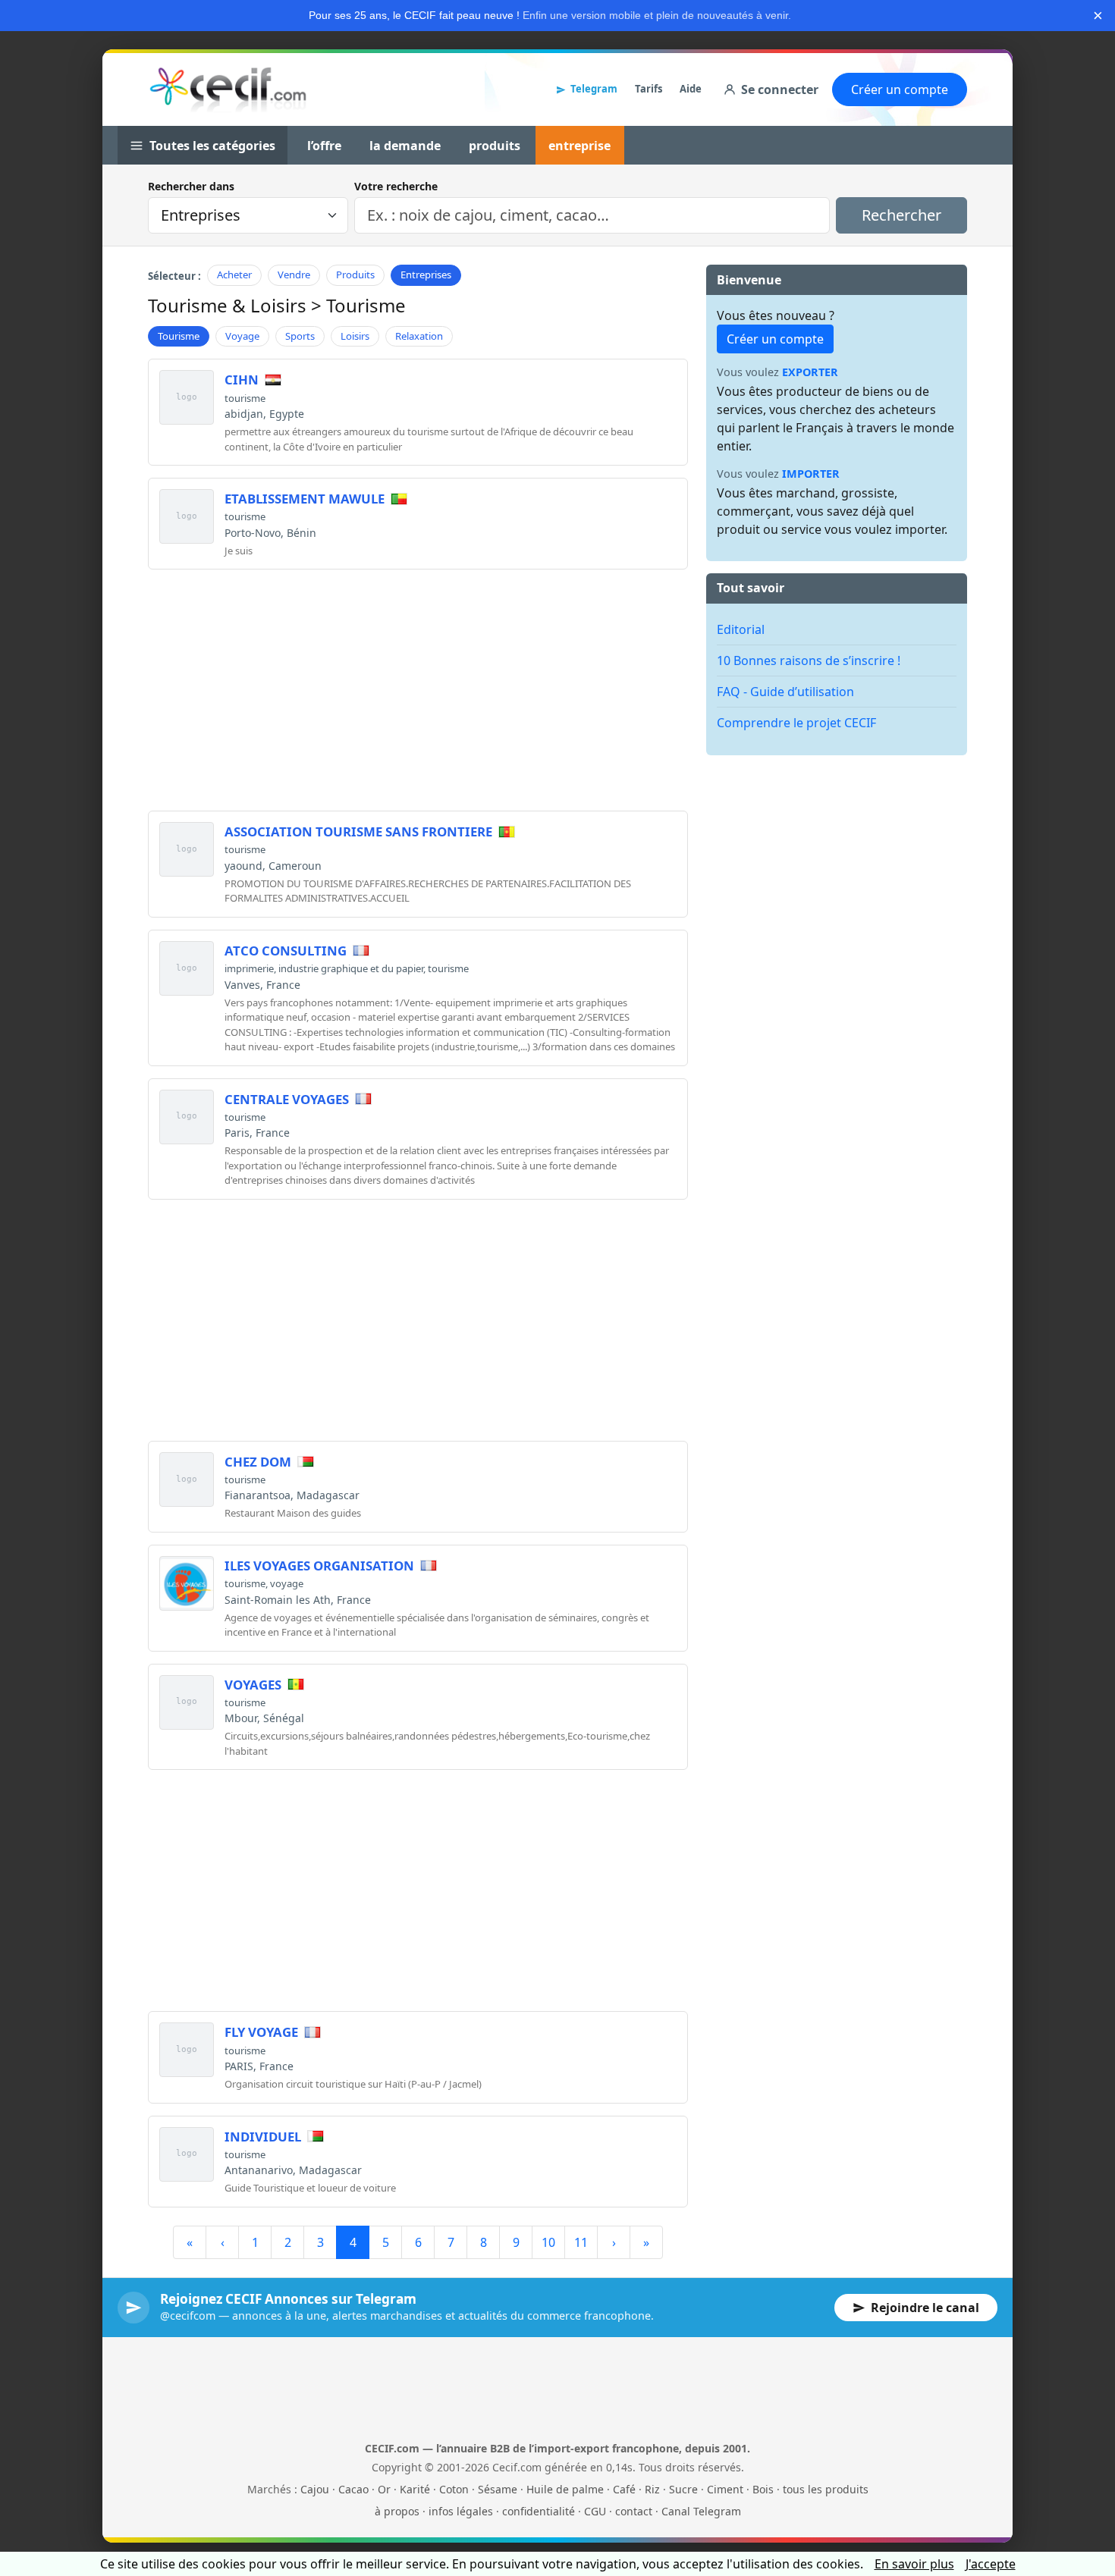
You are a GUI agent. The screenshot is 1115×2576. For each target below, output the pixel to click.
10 (548, 2242)
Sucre (683, 2489)
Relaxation (419, 336)
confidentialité (539, 2511)
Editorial (741, 629)
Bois (763, 2489)
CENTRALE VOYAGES (287, 1099)
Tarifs (649, 89)
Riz (652, 2489)
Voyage (242, 336)
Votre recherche (396, 186)
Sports (300, 336)
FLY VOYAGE (261, 2032)
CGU (595, 2511)
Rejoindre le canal (925, 2308)
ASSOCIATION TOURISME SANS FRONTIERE (358, 831)
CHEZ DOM (258, 1462)
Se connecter (780, 89)
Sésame (498, 2489)
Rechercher (901, 215)
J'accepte (991, 2564)
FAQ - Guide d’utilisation (785, 692)
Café (624, 2489)
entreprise (579, 146)
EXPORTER (810, 372)
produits (495, 146)
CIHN (242, 380)
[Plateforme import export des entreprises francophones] (228, 89)
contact (634, 2511)
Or (384, 2489)
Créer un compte (900, 89)
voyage (287, 1583)
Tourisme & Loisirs (227, 305)
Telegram (594, 89)
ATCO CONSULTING (286, 951)
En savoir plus (914, 2564)
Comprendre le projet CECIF (796, 723)
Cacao (353, 2489)
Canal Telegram (701, 2511)
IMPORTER (811, 474)
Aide (691, 89)
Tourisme (179, 336)
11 (581, 2242)
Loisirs (355, 336)
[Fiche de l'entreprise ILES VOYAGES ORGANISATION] (187, 1583)
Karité (415, 2489)
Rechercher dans (191, 186)
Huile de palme (565, 2489)
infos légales (461, 2511)
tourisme (245, 398)
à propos (397, 2511)
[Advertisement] (418, 688)
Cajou (315, 2489)
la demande (405, 146)
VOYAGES (253, 1685)
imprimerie (249, 968)
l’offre (324, 146)
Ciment (725, 2489)
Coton (454, 2489)
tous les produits (826, 2489)
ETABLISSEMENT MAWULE (305, 499)
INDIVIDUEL (263, 2137)
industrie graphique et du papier (351, 968)
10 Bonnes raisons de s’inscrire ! (809, 660)
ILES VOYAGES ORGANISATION (319, 1566)
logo (187, 397)
